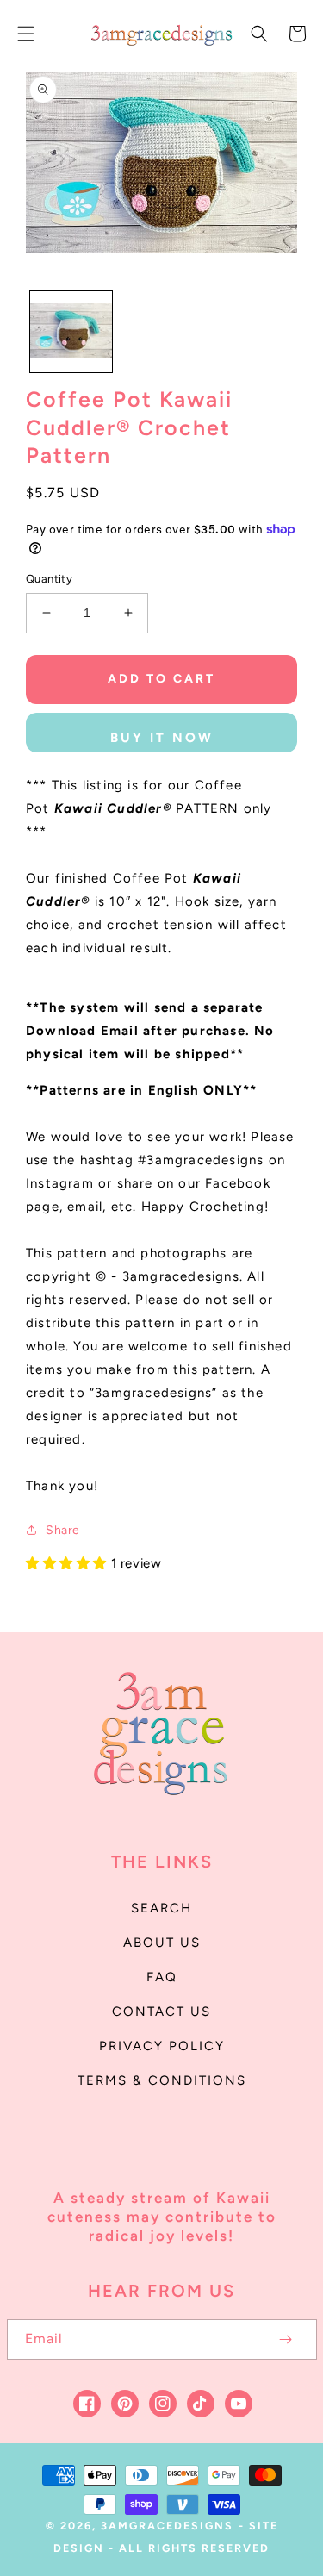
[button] (26, 34)
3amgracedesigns (167, 2526)
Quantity (49, 579)
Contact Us (161, 2012)
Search (161, 1908)
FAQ (162, 1977)
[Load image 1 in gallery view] (71, 332)
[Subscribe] (286, 2339)
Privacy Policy (162, 2046)
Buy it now (162, 738)
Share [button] (63, 1530)
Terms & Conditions (162, 2080)
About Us (162, 1943)
